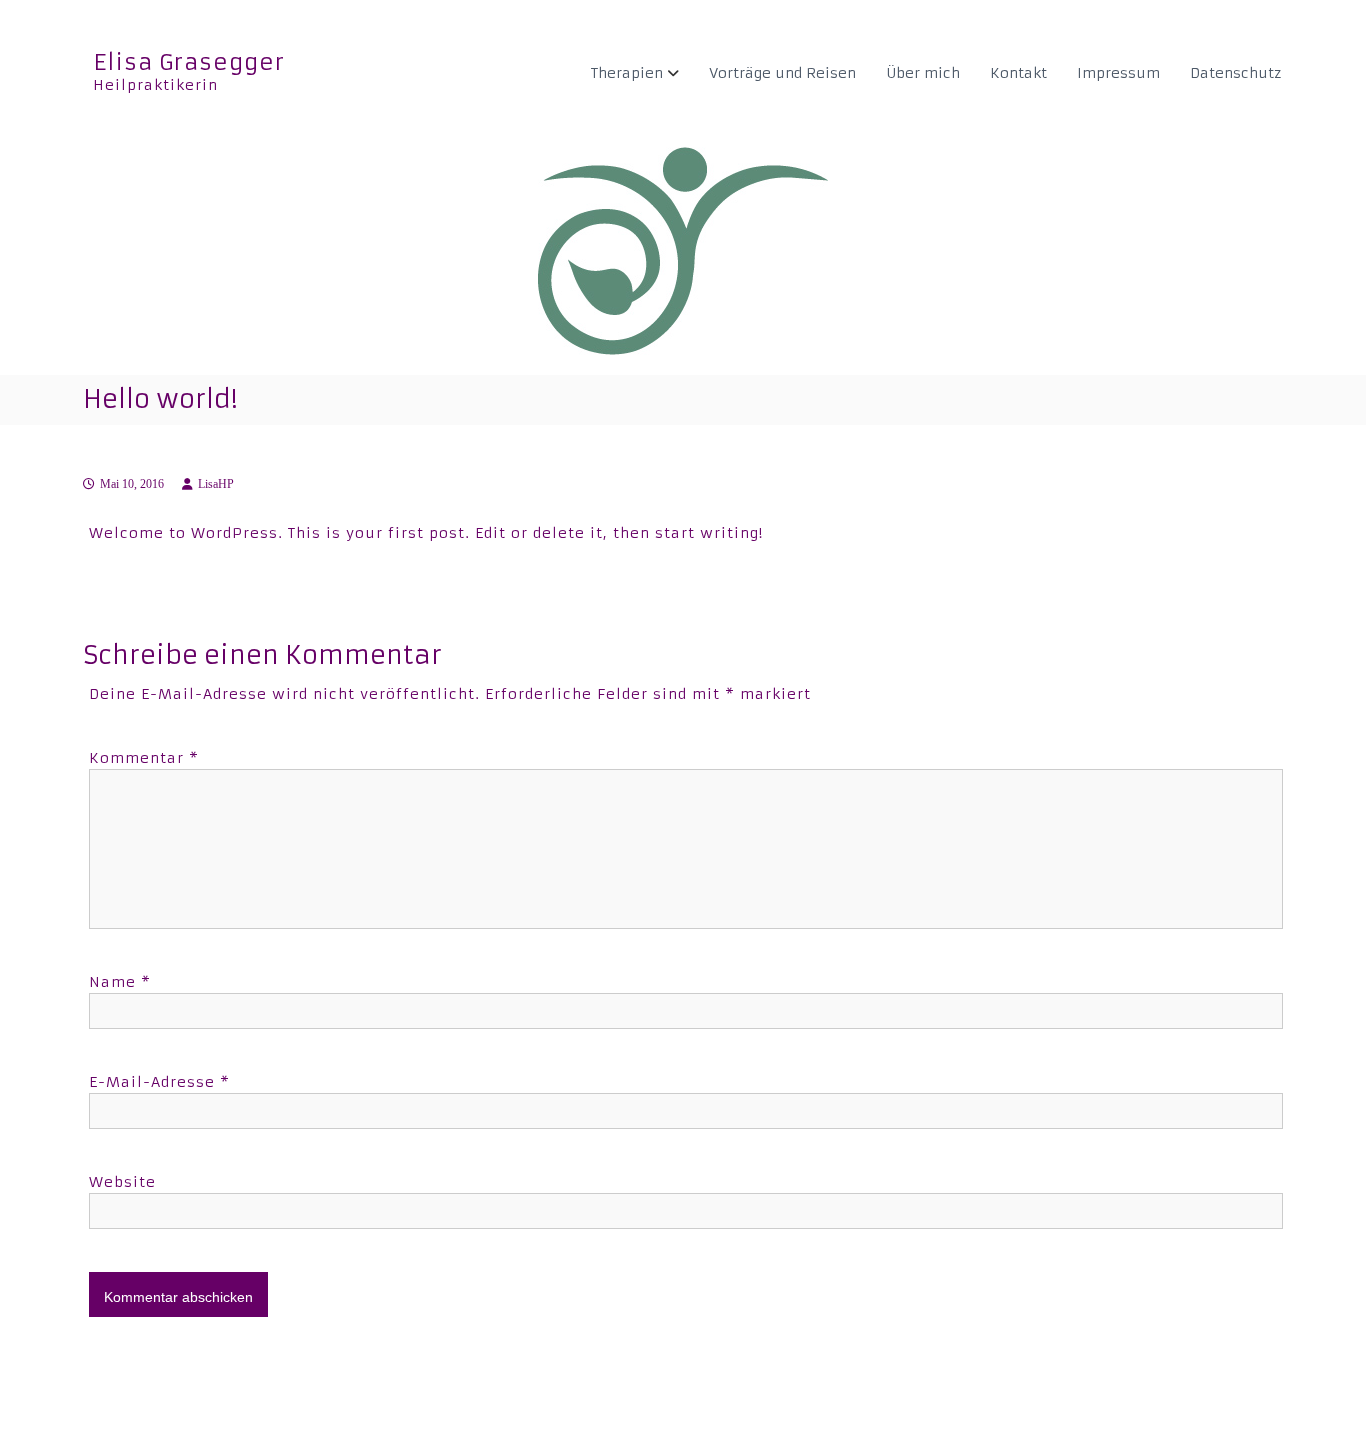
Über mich (923, 73)
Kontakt (1018, 73)
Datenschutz (1235, 73)
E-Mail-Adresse (159, 1082)
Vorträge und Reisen (782, 73)
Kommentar (144, 758)
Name (120, 982)
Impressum (1118, 73)
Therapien (627, 73)
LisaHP (216, 484)
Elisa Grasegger (189, 62)
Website (122, 1182)
